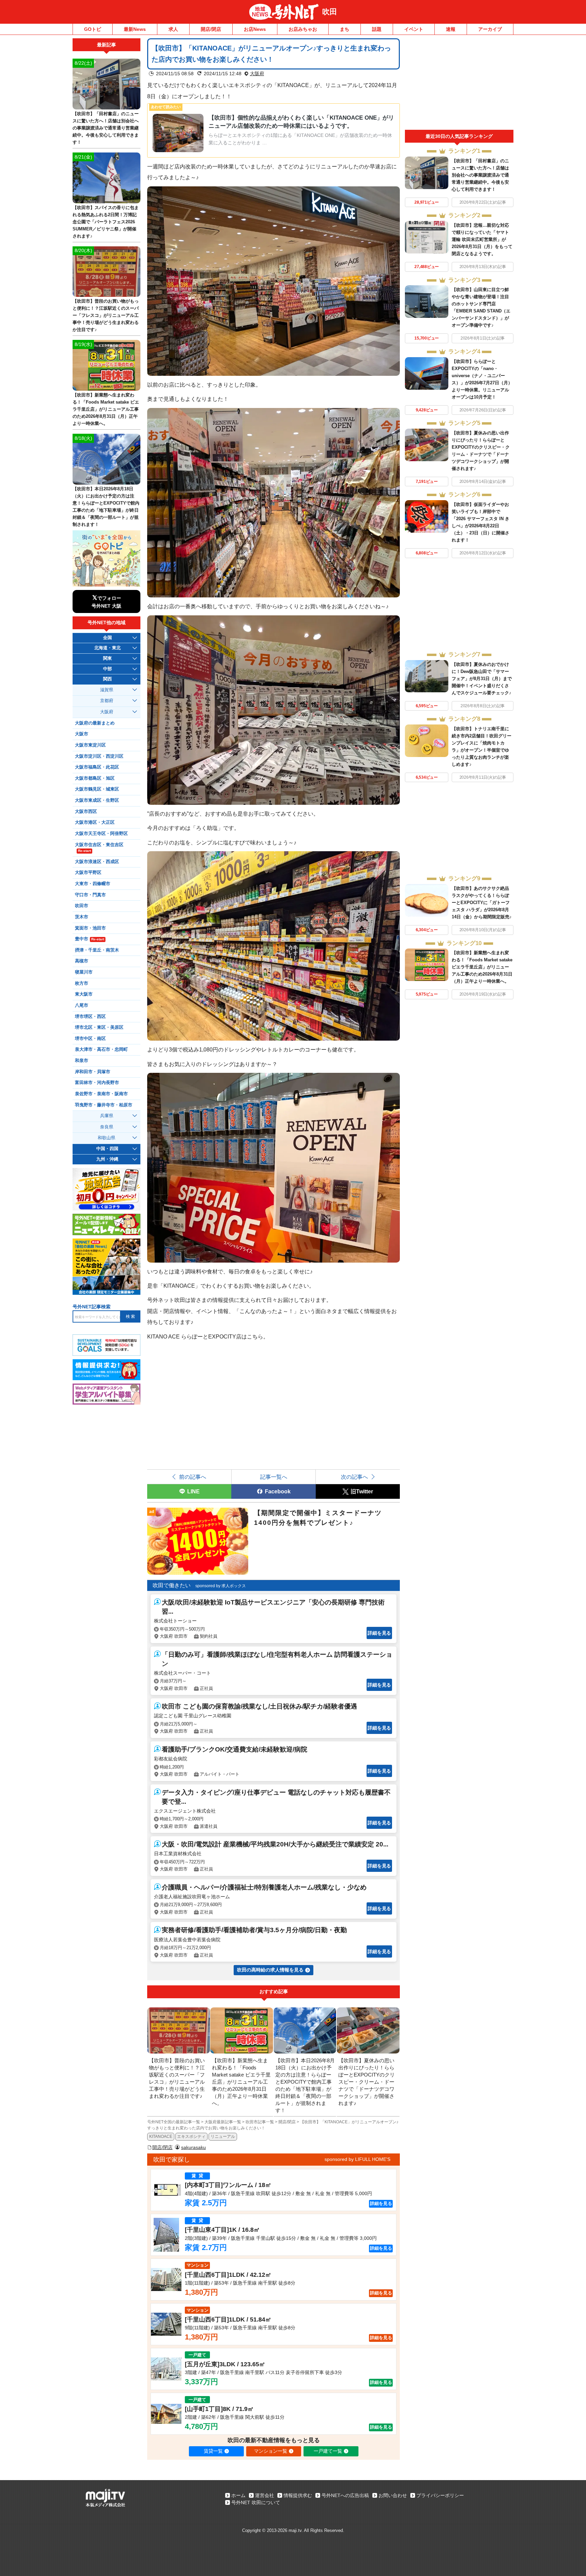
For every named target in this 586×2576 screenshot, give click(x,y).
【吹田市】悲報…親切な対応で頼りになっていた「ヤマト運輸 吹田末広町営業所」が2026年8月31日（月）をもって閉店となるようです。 (482, 239)
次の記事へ (354, 1477)
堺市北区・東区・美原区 (99, 1027)
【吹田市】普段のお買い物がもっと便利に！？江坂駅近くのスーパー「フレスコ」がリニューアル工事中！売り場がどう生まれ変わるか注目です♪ (106, 315)
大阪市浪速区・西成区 (97, 862)
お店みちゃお (303, 29)
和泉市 (82, 1061)
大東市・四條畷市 (93, 884)
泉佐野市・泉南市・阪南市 (101, 1094)
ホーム (238, 2495)
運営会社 (265, 2495)
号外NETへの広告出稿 (345, 2495)
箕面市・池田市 (90, 928)
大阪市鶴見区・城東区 (97, 789)
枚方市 (82, 983)
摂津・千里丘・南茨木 (97, 950)
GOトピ (93, 29)
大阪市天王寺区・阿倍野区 (101, 834)
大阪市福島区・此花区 (97, 767)
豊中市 (90, 939)
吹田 (330, 12)
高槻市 (82, 961)
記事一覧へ (274, 1477)
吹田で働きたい (172, 1585)
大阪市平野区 (88, 873)
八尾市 (82, 1005)
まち (345, 29)
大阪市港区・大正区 (95, 822)
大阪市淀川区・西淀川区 (99, 756)
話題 (377, 29)
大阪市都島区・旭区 (95, 778)
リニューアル (223, 2137)
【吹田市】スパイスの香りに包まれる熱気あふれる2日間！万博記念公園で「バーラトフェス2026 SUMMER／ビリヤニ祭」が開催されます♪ (106, 222)
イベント (414, 29)
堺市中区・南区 (90, 1039)
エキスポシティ (191, 2137)
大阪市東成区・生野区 (97, 800)
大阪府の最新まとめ (95, 723)
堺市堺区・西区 (90, 1017)
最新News (135, 29)
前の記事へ (193, 1477)
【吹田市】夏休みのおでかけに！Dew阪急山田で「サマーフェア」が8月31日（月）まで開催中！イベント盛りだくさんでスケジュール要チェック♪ (482, 679)
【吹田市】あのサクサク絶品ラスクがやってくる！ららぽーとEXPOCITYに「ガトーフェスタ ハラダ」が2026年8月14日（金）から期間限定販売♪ (482, 903)
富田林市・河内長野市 (97, 1083)
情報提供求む (298, 2495)
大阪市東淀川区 (90, 745)
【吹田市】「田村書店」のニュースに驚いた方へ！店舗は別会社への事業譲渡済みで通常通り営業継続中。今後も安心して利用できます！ (480, 175)
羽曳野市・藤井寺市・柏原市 (104, 1105)
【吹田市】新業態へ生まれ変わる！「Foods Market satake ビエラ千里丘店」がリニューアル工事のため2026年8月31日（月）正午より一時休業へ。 (482, 967)
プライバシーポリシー (440, 2495)
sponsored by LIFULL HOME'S (357, 2159)
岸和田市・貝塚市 (93, 1072)
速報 (451, 29)
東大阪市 (84, 994)
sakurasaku (193, 2147)
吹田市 (82, 906)
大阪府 (257, 74)
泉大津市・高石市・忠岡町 (101, 1049)
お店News (255, 29)
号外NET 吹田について (256, 2502)
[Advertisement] (459, 84)
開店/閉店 (211, 29)
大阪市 (82, 734)
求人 (173, 29)
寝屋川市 (84, 972)
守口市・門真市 (90, 895)
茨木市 (82, 917)
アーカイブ (490, 29)
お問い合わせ (393, 2495)
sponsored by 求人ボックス (221, 1586)
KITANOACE (161, 2137)
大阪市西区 (86, 812)
